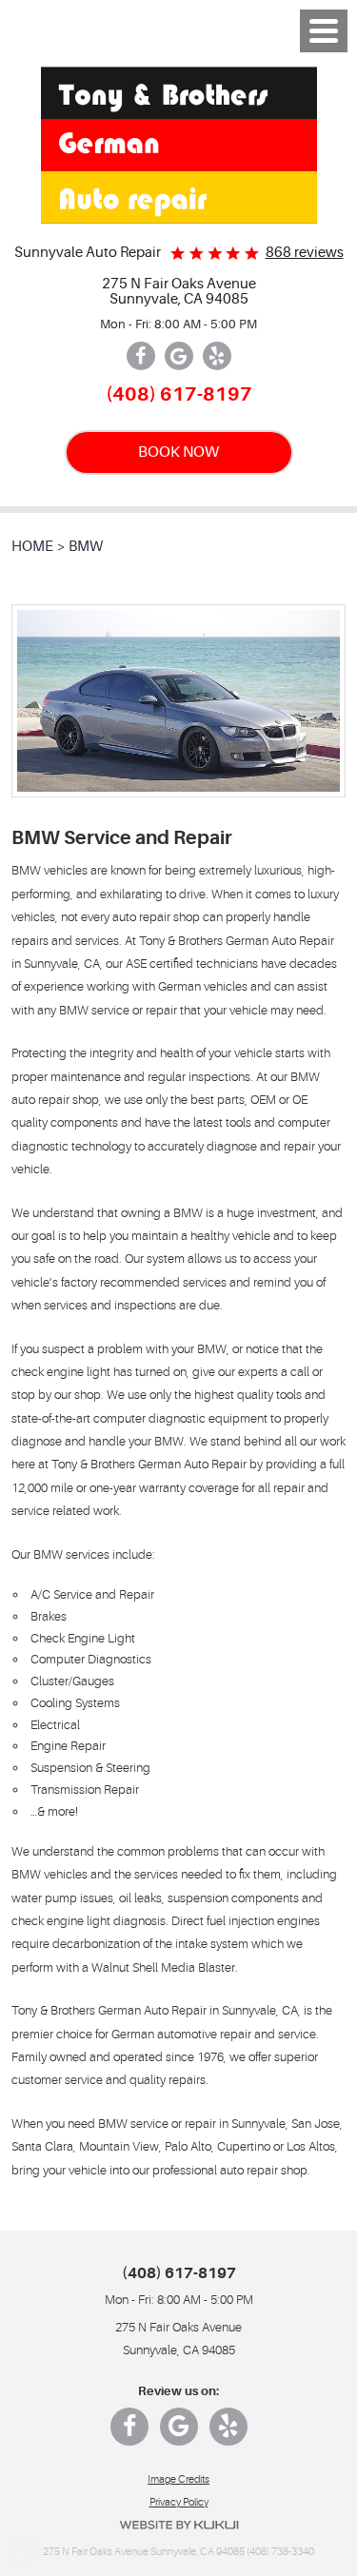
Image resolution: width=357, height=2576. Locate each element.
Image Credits (178, 2479)
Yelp (217, 356)
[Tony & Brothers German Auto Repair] (179, 145)
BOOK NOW (178, 452)
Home (32, 547)
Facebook (141, 356)
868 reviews (305, 253)
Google (179, 356)
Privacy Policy (179, 2502)
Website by (179, 2525)
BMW (86, 547)
